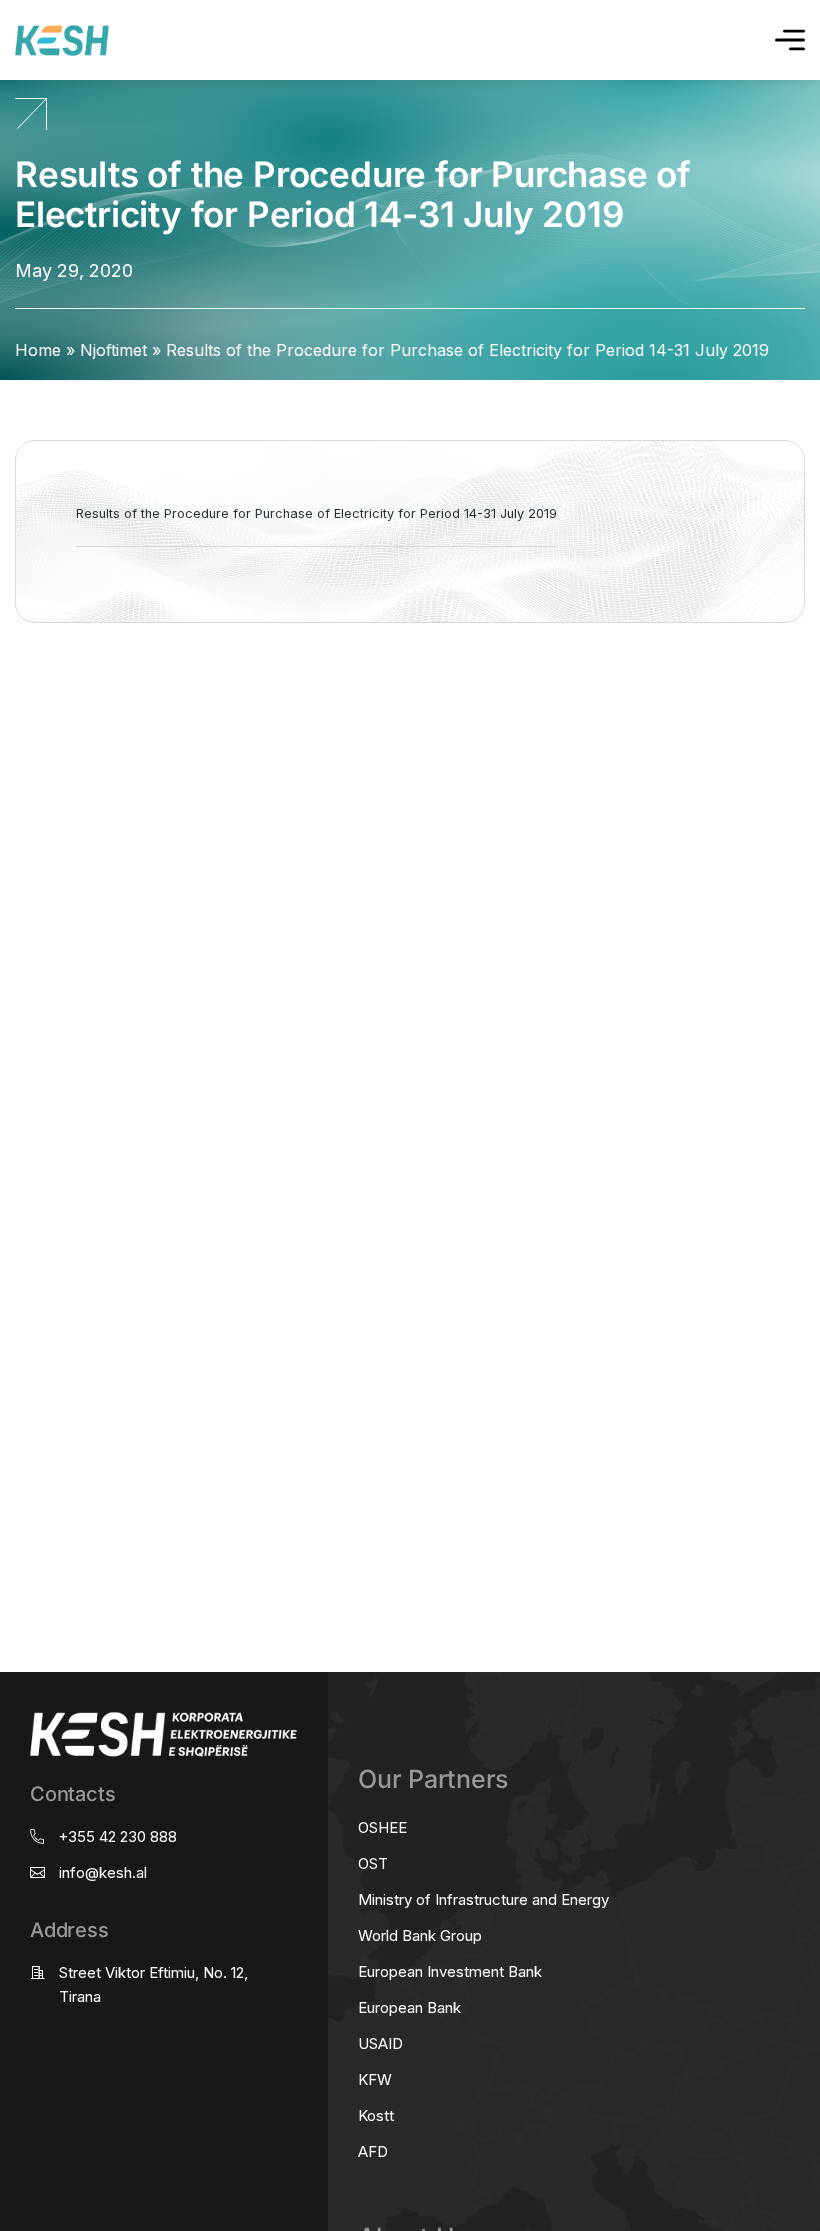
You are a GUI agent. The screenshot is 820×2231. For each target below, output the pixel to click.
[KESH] (62, 40)
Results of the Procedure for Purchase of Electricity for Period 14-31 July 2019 (316, 513)
